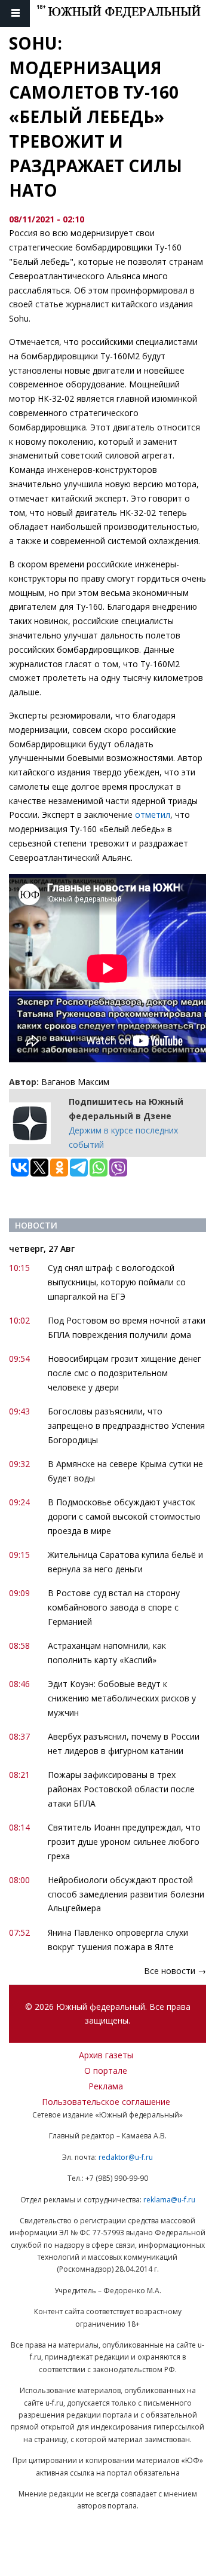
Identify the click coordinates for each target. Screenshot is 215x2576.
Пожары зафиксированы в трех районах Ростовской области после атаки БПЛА (121, 1789)
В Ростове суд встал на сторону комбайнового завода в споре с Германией (114, 1607)
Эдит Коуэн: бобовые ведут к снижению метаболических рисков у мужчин (122, 1698)
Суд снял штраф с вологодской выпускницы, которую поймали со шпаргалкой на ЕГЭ (117, 1282)
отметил (153, 815)
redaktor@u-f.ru (126, 2157)
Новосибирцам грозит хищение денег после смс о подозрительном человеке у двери (125, 1373)
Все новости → (175, 1971)
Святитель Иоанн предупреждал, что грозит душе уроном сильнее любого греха (124, 1842)
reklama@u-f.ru (169, 2200)
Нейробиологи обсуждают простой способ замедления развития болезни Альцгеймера (126, 1894)
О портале (106, 2071)
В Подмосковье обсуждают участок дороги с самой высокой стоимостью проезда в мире (124, 1516)
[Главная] (126, 13)
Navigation (15, 13)
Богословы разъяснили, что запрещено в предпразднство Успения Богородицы (126, 1425)
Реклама (106, 2086)
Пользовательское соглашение (106, 2102)
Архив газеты (106, 2055)
